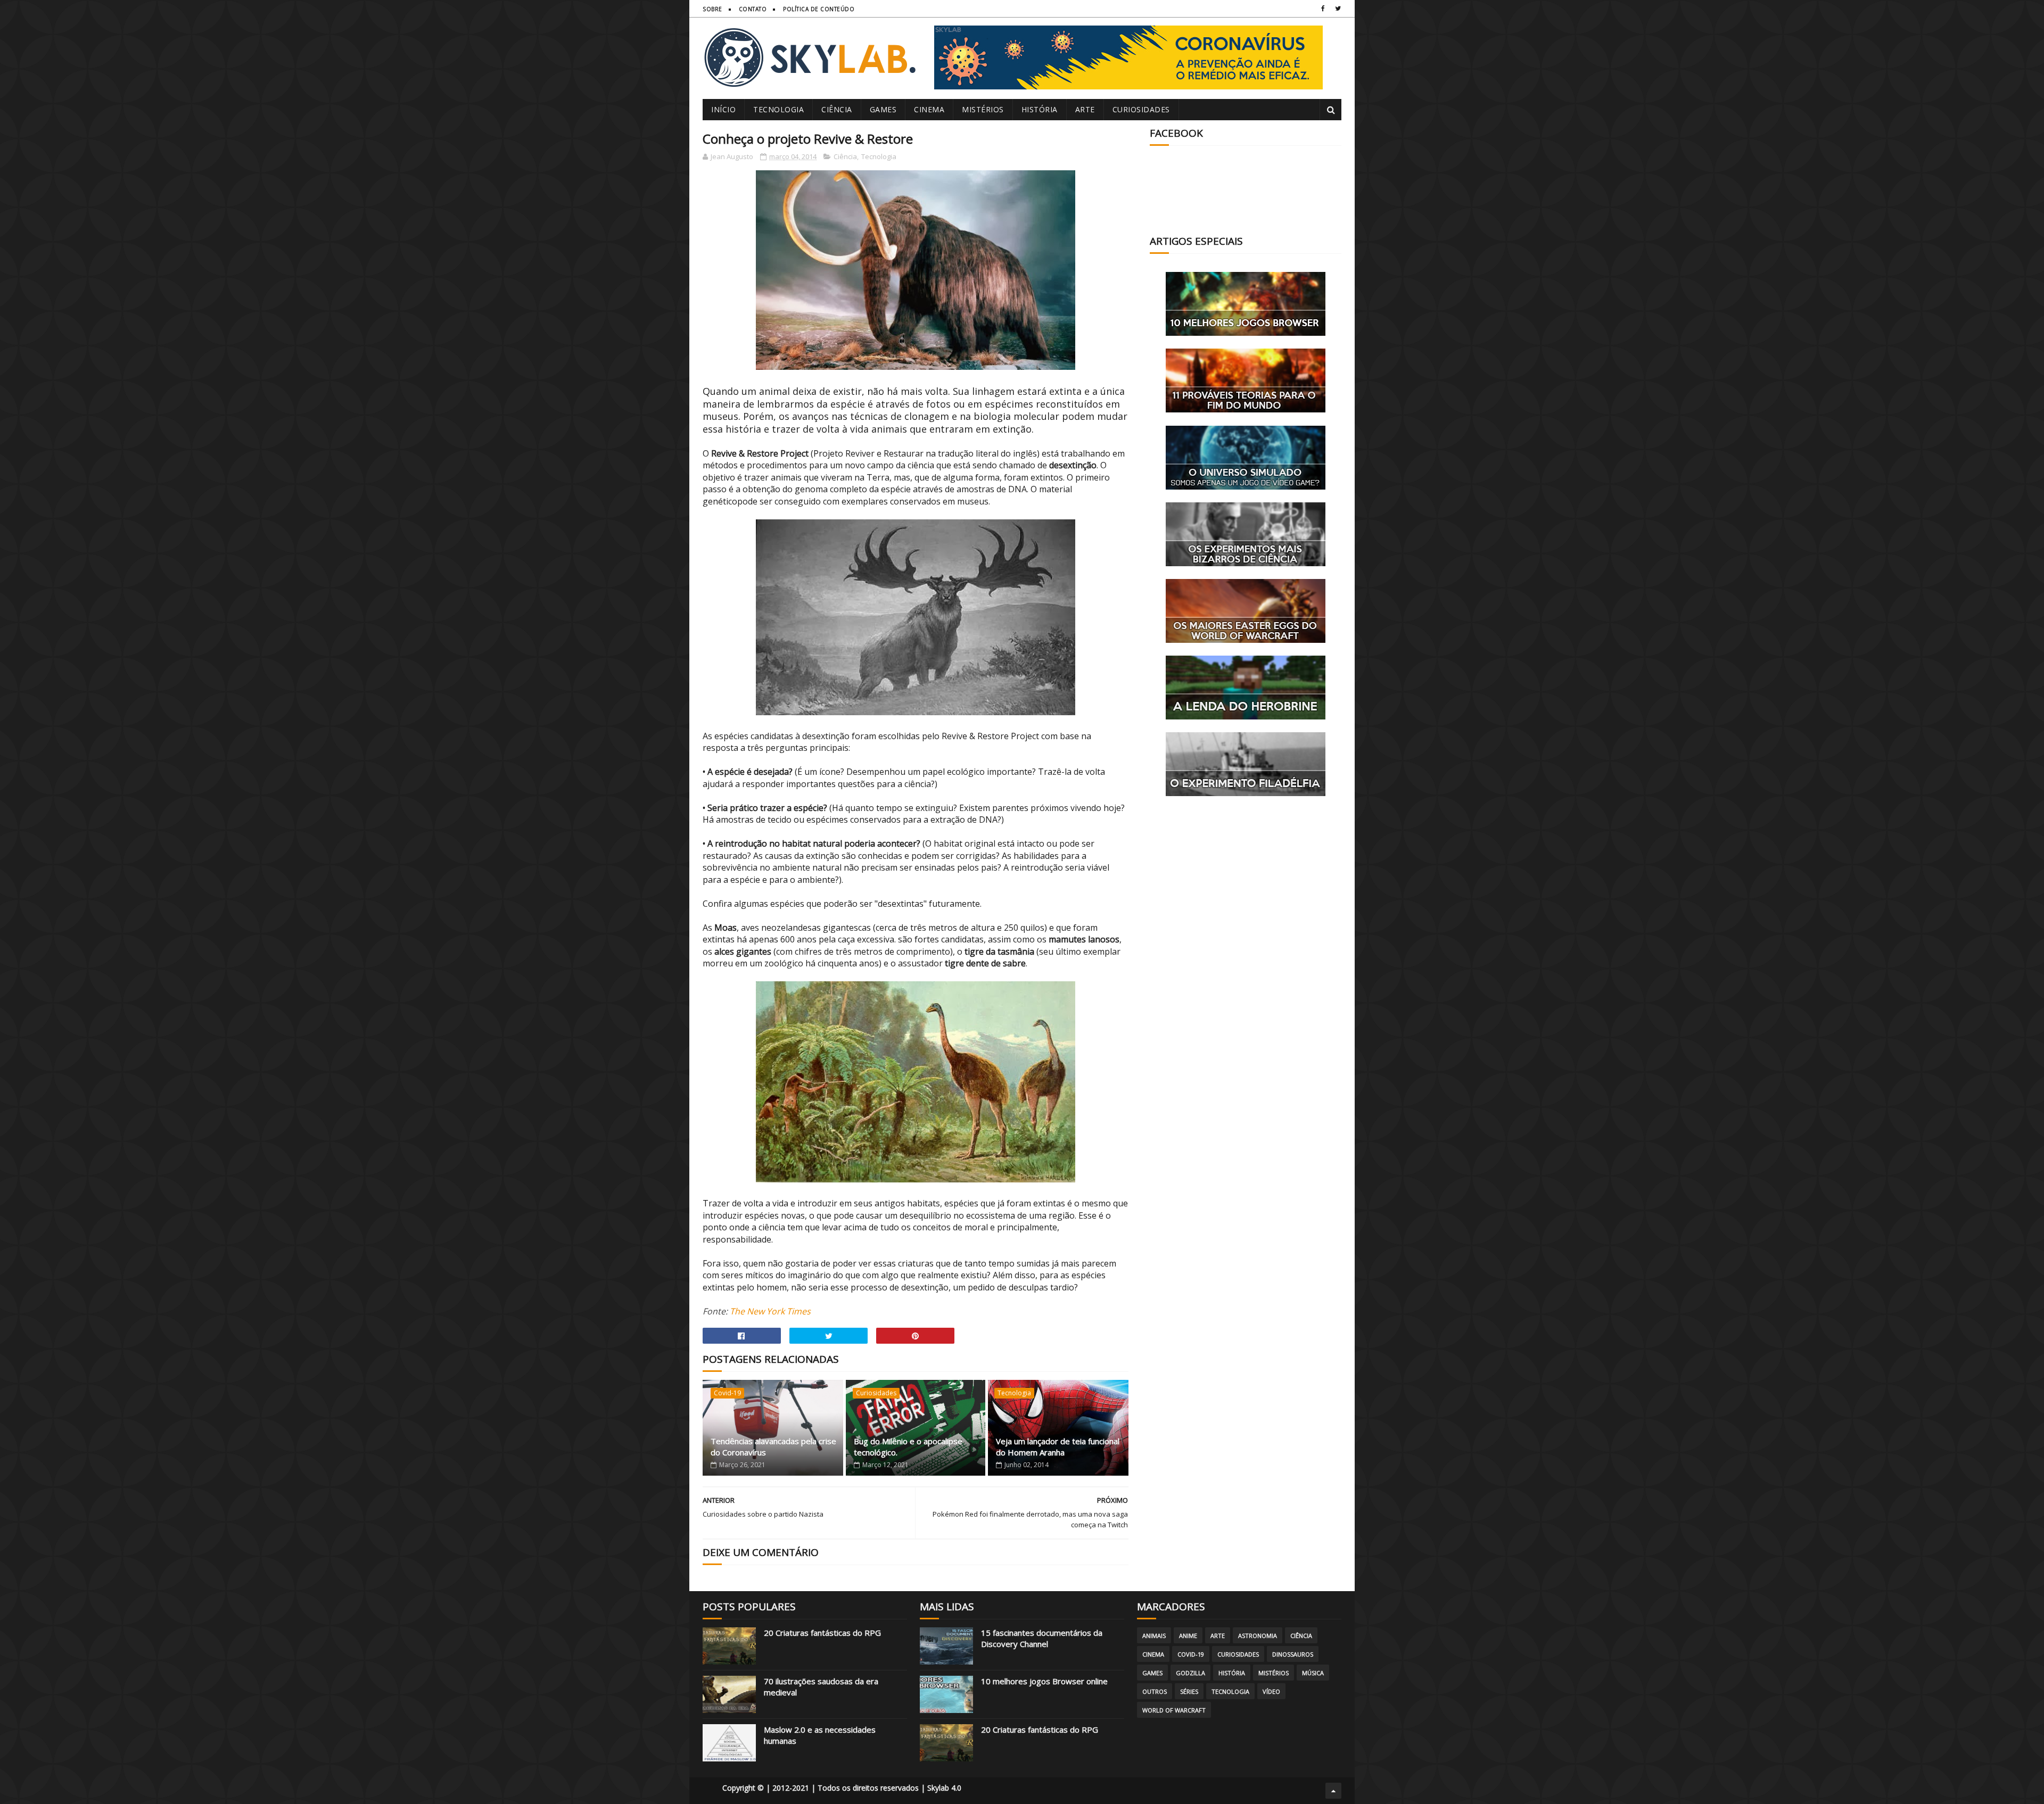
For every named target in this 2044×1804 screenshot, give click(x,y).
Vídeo (1271, 1691)
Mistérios (983, 109)
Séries (1189, 1691)
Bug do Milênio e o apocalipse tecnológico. (908, 1447)
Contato (753, 9)
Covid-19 (727, 1393)
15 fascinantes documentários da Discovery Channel (1042, 1638)
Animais (1154, 1636)
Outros (1155, 1691)
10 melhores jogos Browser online (1044, 1681)
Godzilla (1190, 1673)
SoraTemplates (713, 1791)
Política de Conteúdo (819, 9)
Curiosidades (1141, 109)
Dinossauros (1293, 1654)
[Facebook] (1323, 9)
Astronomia (1258, 1636)
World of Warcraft (1174, 1710)
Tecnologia (778, 109)
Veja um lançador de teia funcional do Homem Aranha (1058, 1447)
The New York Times (770, 1311)
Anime (1188, 1636)
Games (883, 109)
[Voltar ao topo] (1333, 1791)
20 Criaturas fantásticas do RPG (822, 1633)
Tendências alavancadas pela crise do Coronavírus (773, 1447)
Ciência (837, 109)
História (1040, 109)
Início (723, 109)
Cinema (929, 109)
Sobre (712, 9)
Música (1313, 1673)
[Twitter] (1338, 9)
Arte (1085, 109)
